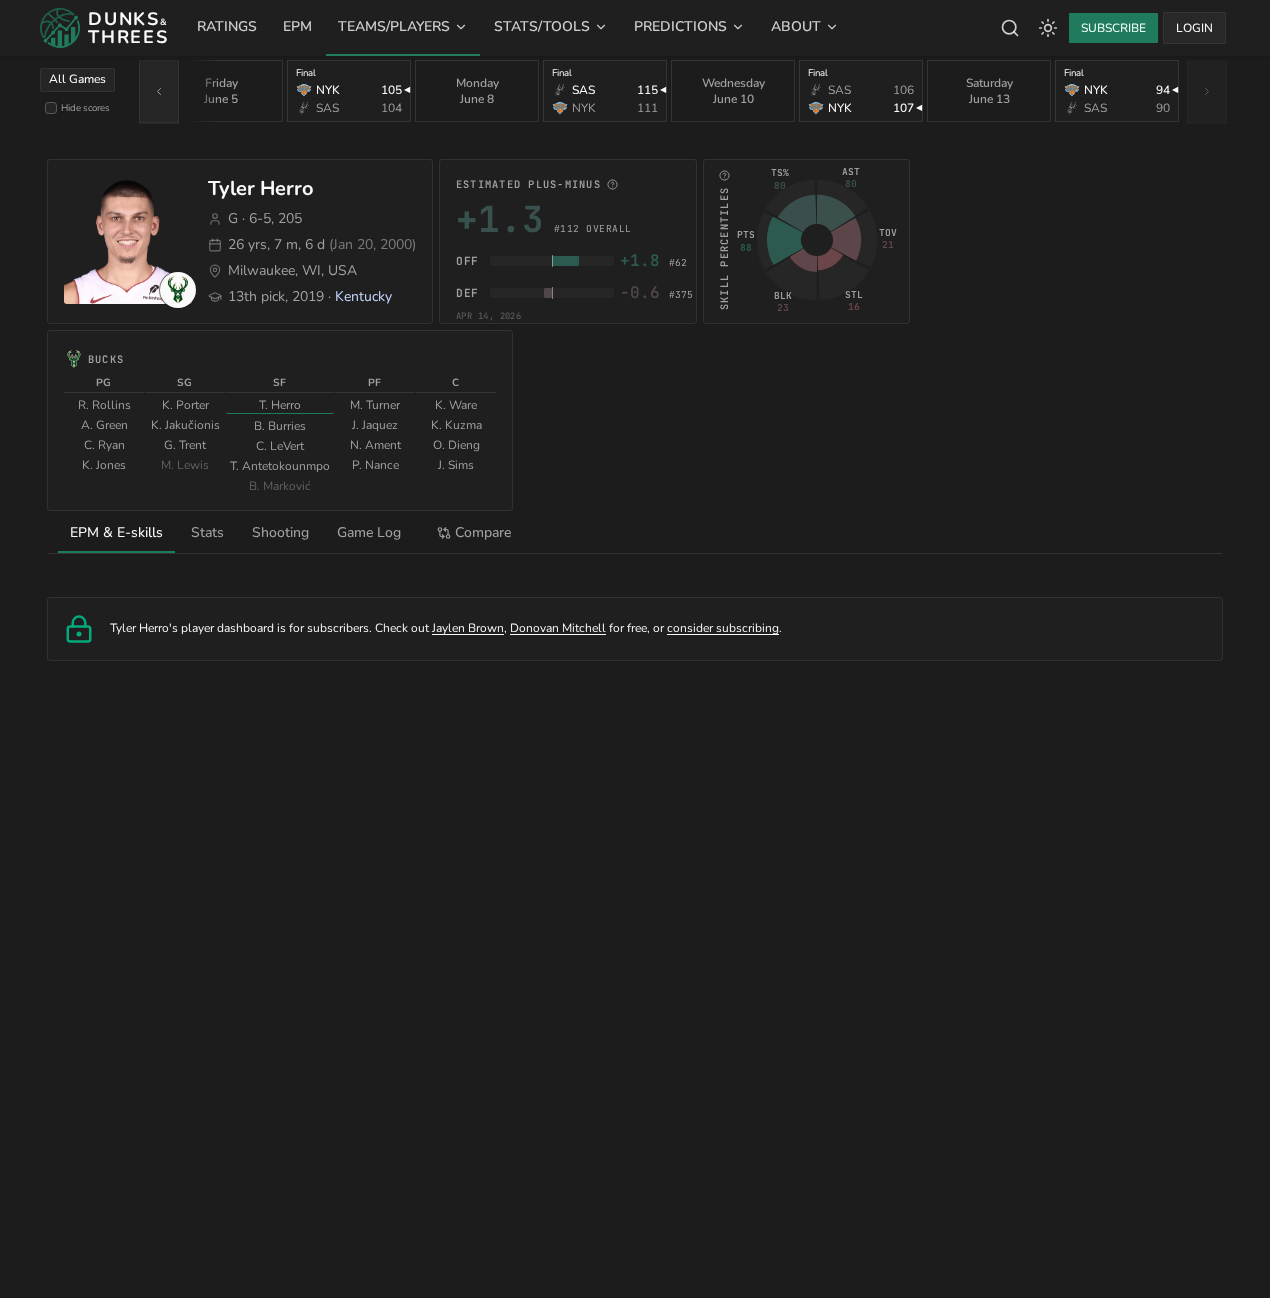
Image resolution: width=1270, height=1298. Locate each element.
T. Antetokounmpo (280, 466)
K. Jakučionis (185, 425)
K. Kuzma (456, 425)
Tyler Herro (261, 188)
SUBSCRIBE (1113, 28)
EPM (297, 26)
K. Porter (185, 405)
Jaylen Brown (468, 628)
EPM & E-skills (116, 532)
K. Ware (456, 405)
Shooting (280, 532)
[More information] (612, 184)
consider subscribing (723, 628)
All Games (77, 79)
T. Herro (280, 405)
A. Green (104, 425)
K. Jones (104, 465)
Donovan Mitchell (558, 628)
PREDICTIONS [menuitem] (680, 26)
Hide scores (85, 107)
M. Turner (375, 405)
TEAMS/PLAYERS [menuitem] (394, 26)
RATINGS (227, 26)
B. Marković (280, 486)
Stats (207, 532)
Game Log (369, 532)
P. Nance (375, 465)
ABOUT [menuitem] (796, 26)
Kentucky (363, 296)
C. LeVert (280, 446)
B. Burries (280, 426)
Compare (483, 532)
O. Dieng (456, 445)
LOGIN (1194, 28)
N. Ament (375, 445)
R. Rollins (104, 405)
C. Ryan (104, 445)
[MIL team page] (178, 290)
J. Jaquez (375, 425)
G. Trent (185, 445)
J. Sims (456, 465)
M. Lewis (185, 465)
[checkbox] (51, 108)
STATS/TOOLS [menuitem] (542, 26)
